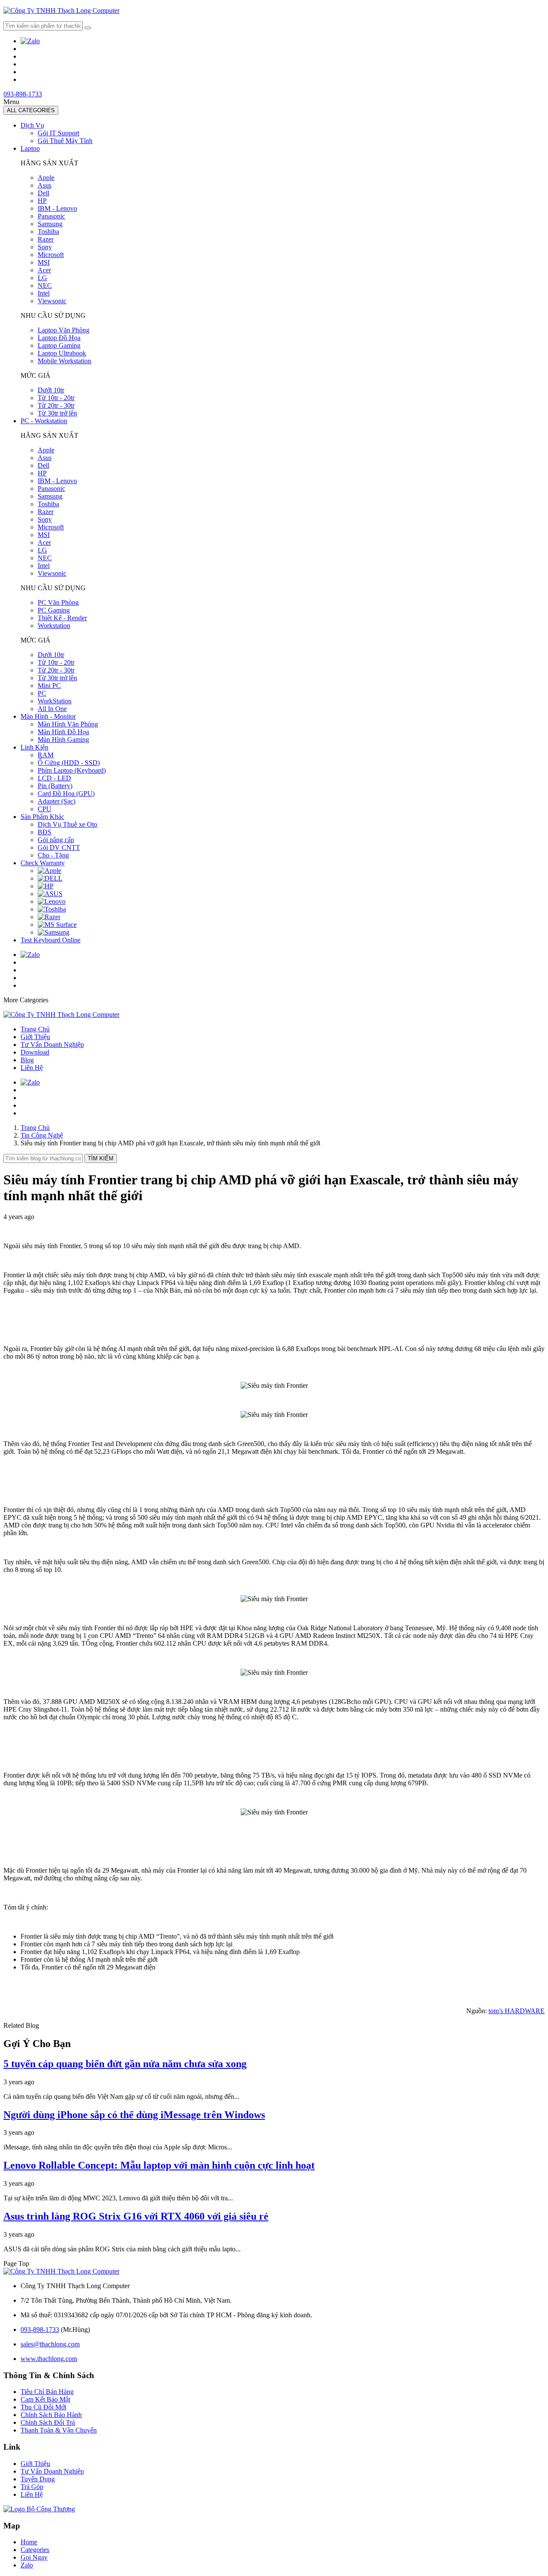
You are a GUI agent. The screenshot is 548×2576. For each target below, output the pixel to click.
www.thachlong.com (49, 2359)
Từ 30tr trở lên (57, 413)
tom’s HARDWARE (517, 2011)
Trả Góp (32, 2487)
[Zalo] (30, 41)
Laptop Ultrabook (62, 353)
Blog (27, 1060)
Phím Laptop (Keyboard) (72, 770)
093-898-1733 (23, 94)
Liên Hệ (32, 1068)
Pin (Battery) (55, 786)
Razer (46, 239)
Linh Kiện (34, 747)
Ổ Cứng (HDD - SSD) (69, 763)
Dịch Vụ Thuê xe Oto (67, 824)
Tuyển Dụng (38, 2479)
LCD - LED (54, 778)
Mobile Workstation (64, 361)
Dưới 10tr (51, 390)
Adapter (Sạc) (57, 801)
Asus (45, 185)
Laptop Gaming (59, 345)
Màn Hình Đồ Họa (63, 732)
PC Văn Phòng (58, 602)
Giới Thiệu (35, 1037)
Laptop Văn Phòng (64, 330)
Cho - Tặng (53, 855)
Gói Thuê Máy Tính (65, 141)
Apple (46, 178)
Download (35, 1052)
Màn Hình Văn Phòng (68, 724)
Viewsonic (52, 301)
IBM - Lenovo (57, 208)
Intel (44, 293)
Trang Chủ (35, 1029)
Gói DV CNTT (59, 847)
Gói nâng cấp (56, 840)
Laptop (30, 148)
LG (42, 278)
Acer (44, 270)
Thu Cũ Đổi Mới (43, 2407)
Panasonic (51, 216)
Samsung (50, 224)
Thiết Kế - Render (62, 618)
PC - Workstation (44, 421)
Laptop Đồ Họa (59, 338)
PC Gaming (54, 610)
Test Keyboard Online (51, 940)
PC (42, 693)
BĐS (45, 832)
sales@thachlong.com (50, 2344)
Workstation (54, 626)
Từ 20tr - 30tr (56, 405)
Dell (43, 193)
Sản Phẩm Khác (42, 817)
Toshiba (48, 232)
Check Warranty (43, 863)
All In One (52, 709)
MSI (44, 262)
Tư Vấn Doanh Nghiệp (52, 1044)
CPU (45, 809)
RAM (46, 755)
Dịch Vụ (32, 125)
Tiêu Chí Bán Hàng (47, 2392)
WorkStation (55, 701)
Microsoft (51, 255)
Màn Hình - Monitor (48, 716)
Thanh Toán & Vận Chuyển (59, 2430)
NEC (45, 285)
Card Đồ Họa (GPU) (66, 793)
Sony (45, 247)
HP (42, 201)
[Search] (88, 28)
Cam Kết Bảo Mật (45, 2399)
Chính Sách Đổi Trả (48, 2422)
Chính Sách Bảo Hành (51, 2415)
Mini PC (49, 686)
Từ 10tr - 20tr (56, 398)
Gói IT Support (58, 133)
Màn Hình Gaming (63, 740)
